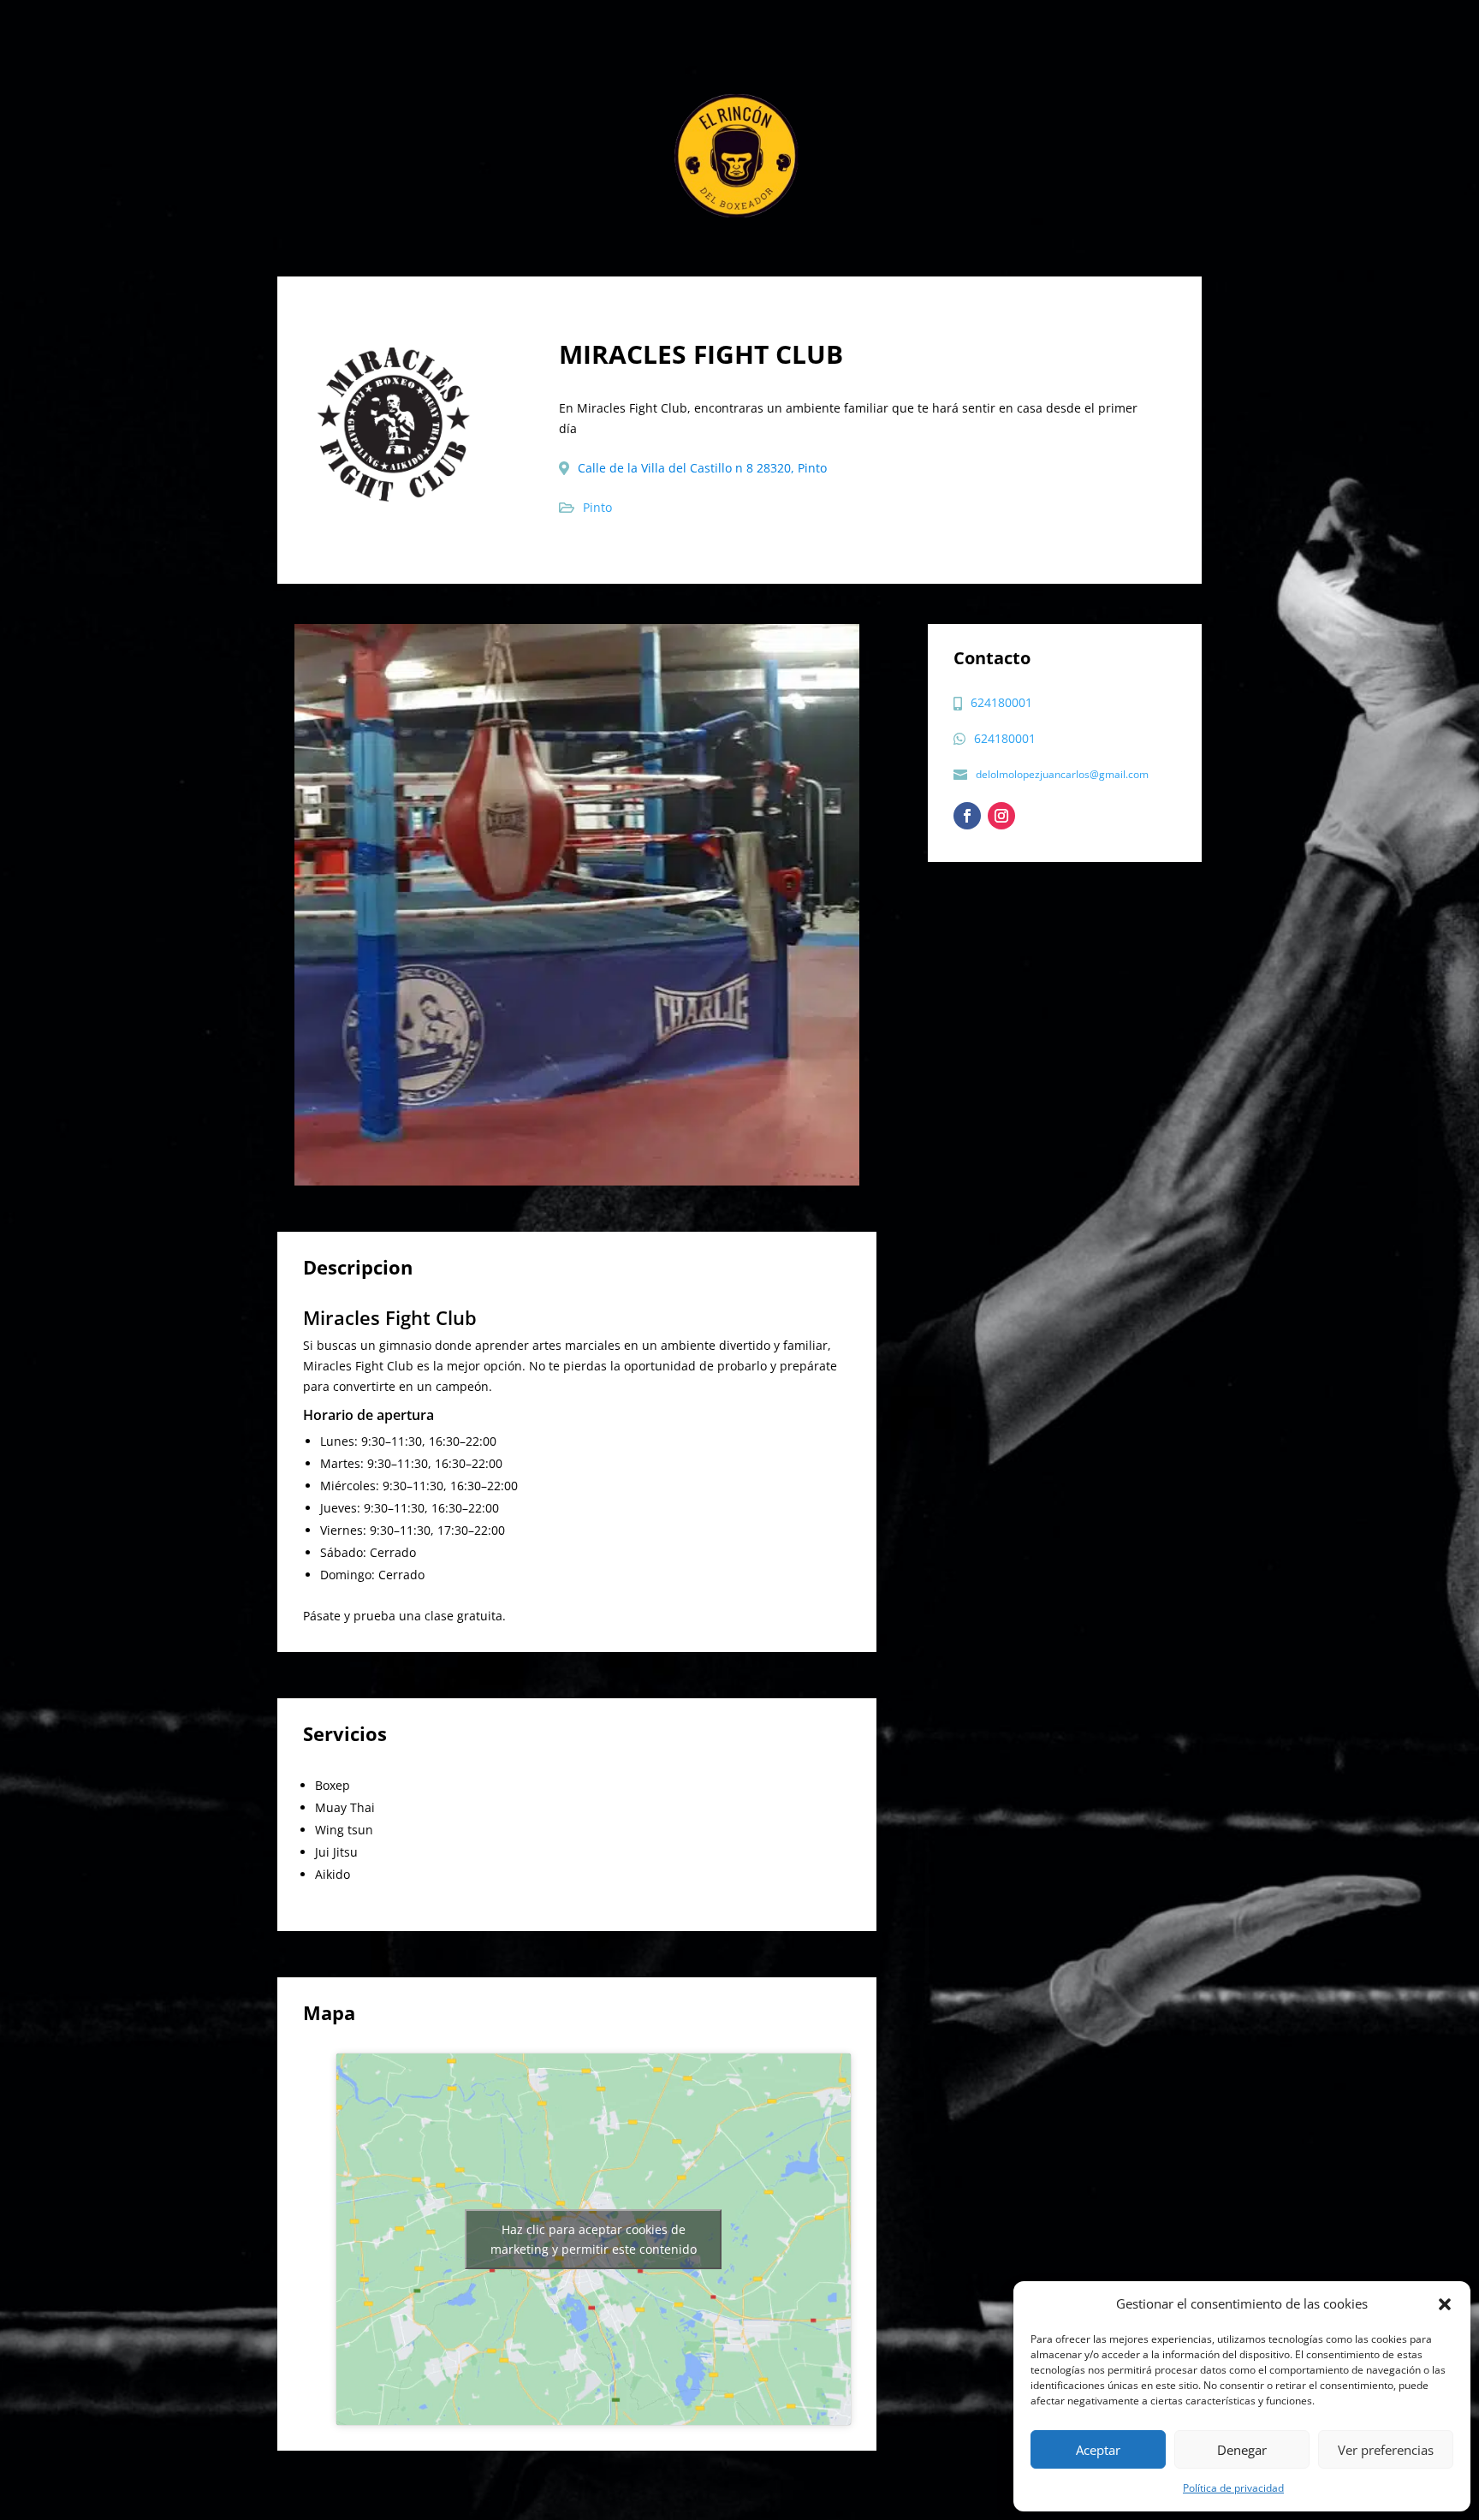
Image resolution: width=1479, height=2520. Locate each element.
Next (872, 905)
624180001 (1001, 703)
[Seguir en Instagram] (1001, 816)
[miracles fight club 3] (577, 905)
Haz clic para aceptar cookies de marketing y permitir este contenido (594, 2239)
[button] (1445, 2304)
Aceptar (1098, 2450)
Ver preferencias (1386, 2450)
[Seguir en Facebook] (967, 816)
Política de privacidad (1233, 2488)
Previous (282, 905)
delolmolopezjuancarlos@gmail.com (1062, 775)
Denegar (1242, 2450)
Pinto (597, 507)
